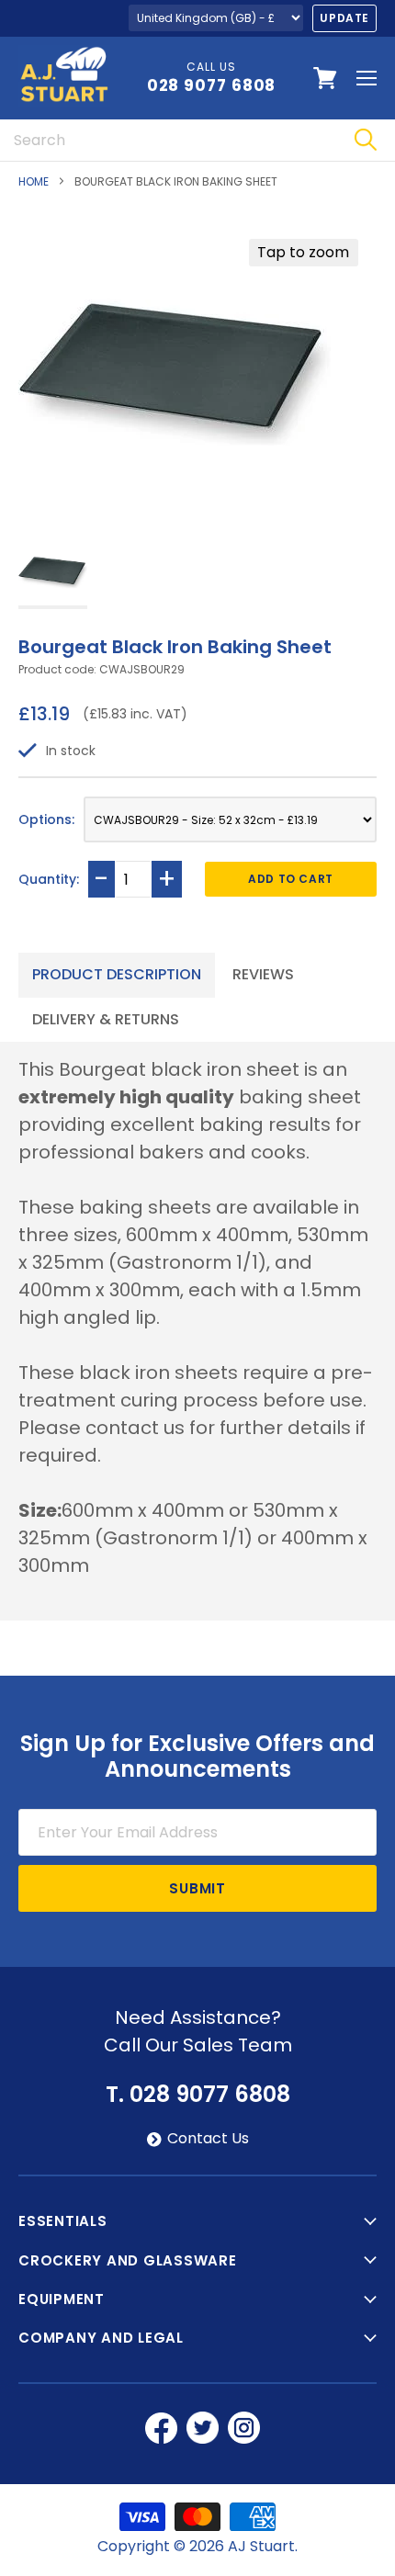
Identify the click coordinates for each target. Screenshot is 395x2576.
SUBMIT (197, 1888)
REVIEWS (263, 974)
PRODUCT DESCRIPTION (117, 974)
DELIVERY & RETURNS (106, 1019)
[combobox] (168, 140)
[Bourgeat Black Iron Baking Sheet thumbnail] (53, 573)
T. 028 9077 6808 (198, 2095)
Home (34, 182)
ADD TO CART (291, 879)
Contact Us (208, 2139)
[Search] (365, 140)
